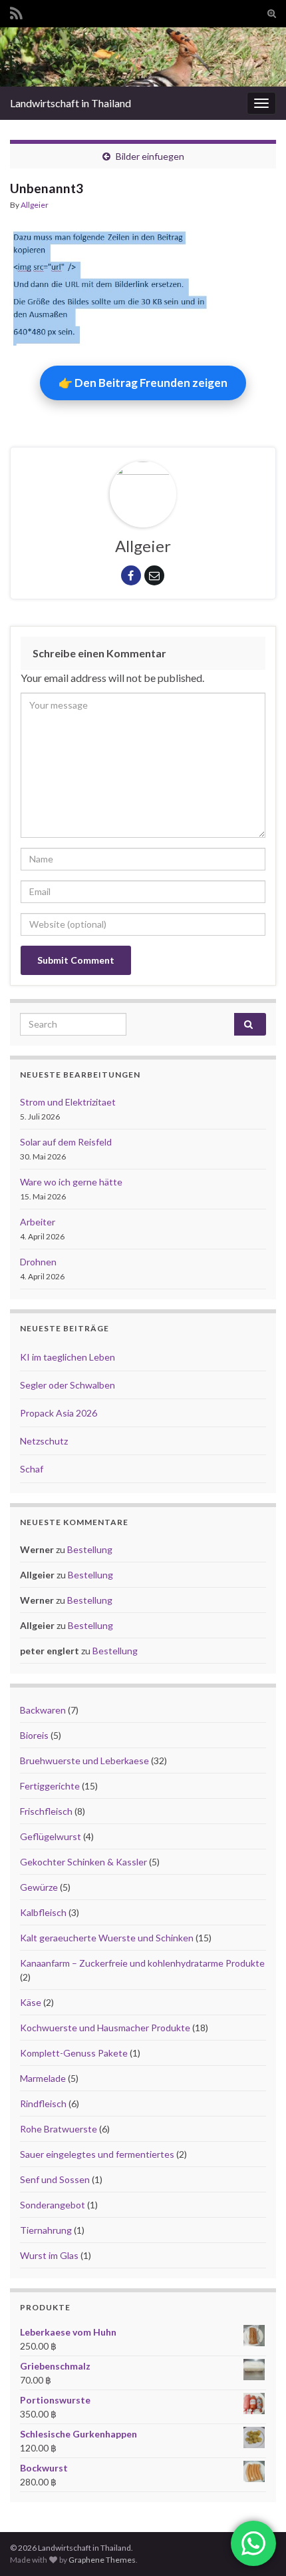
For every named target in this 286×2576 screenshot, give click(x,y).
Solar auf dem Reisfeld (66, 1142)
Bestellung (90, 1549)
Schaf (32, 1469)
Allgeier (35, 205)
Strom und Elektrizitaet (68, 1102)
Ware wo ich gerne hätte (71, 1182)
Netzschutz (44, 1441)
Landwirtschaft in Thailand (71, 103)
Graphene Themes (102, 2560)
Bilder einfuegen (150, 156)
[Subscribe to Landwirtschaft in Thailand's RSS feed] (16, 11)
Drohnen (38, 1262)
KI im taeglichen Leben (68, 1357)
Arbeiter (38, 1222)
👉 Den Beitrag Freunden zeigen (143, 383)
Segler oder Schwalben (68, 1385)
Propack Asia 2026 (59, 1413)
